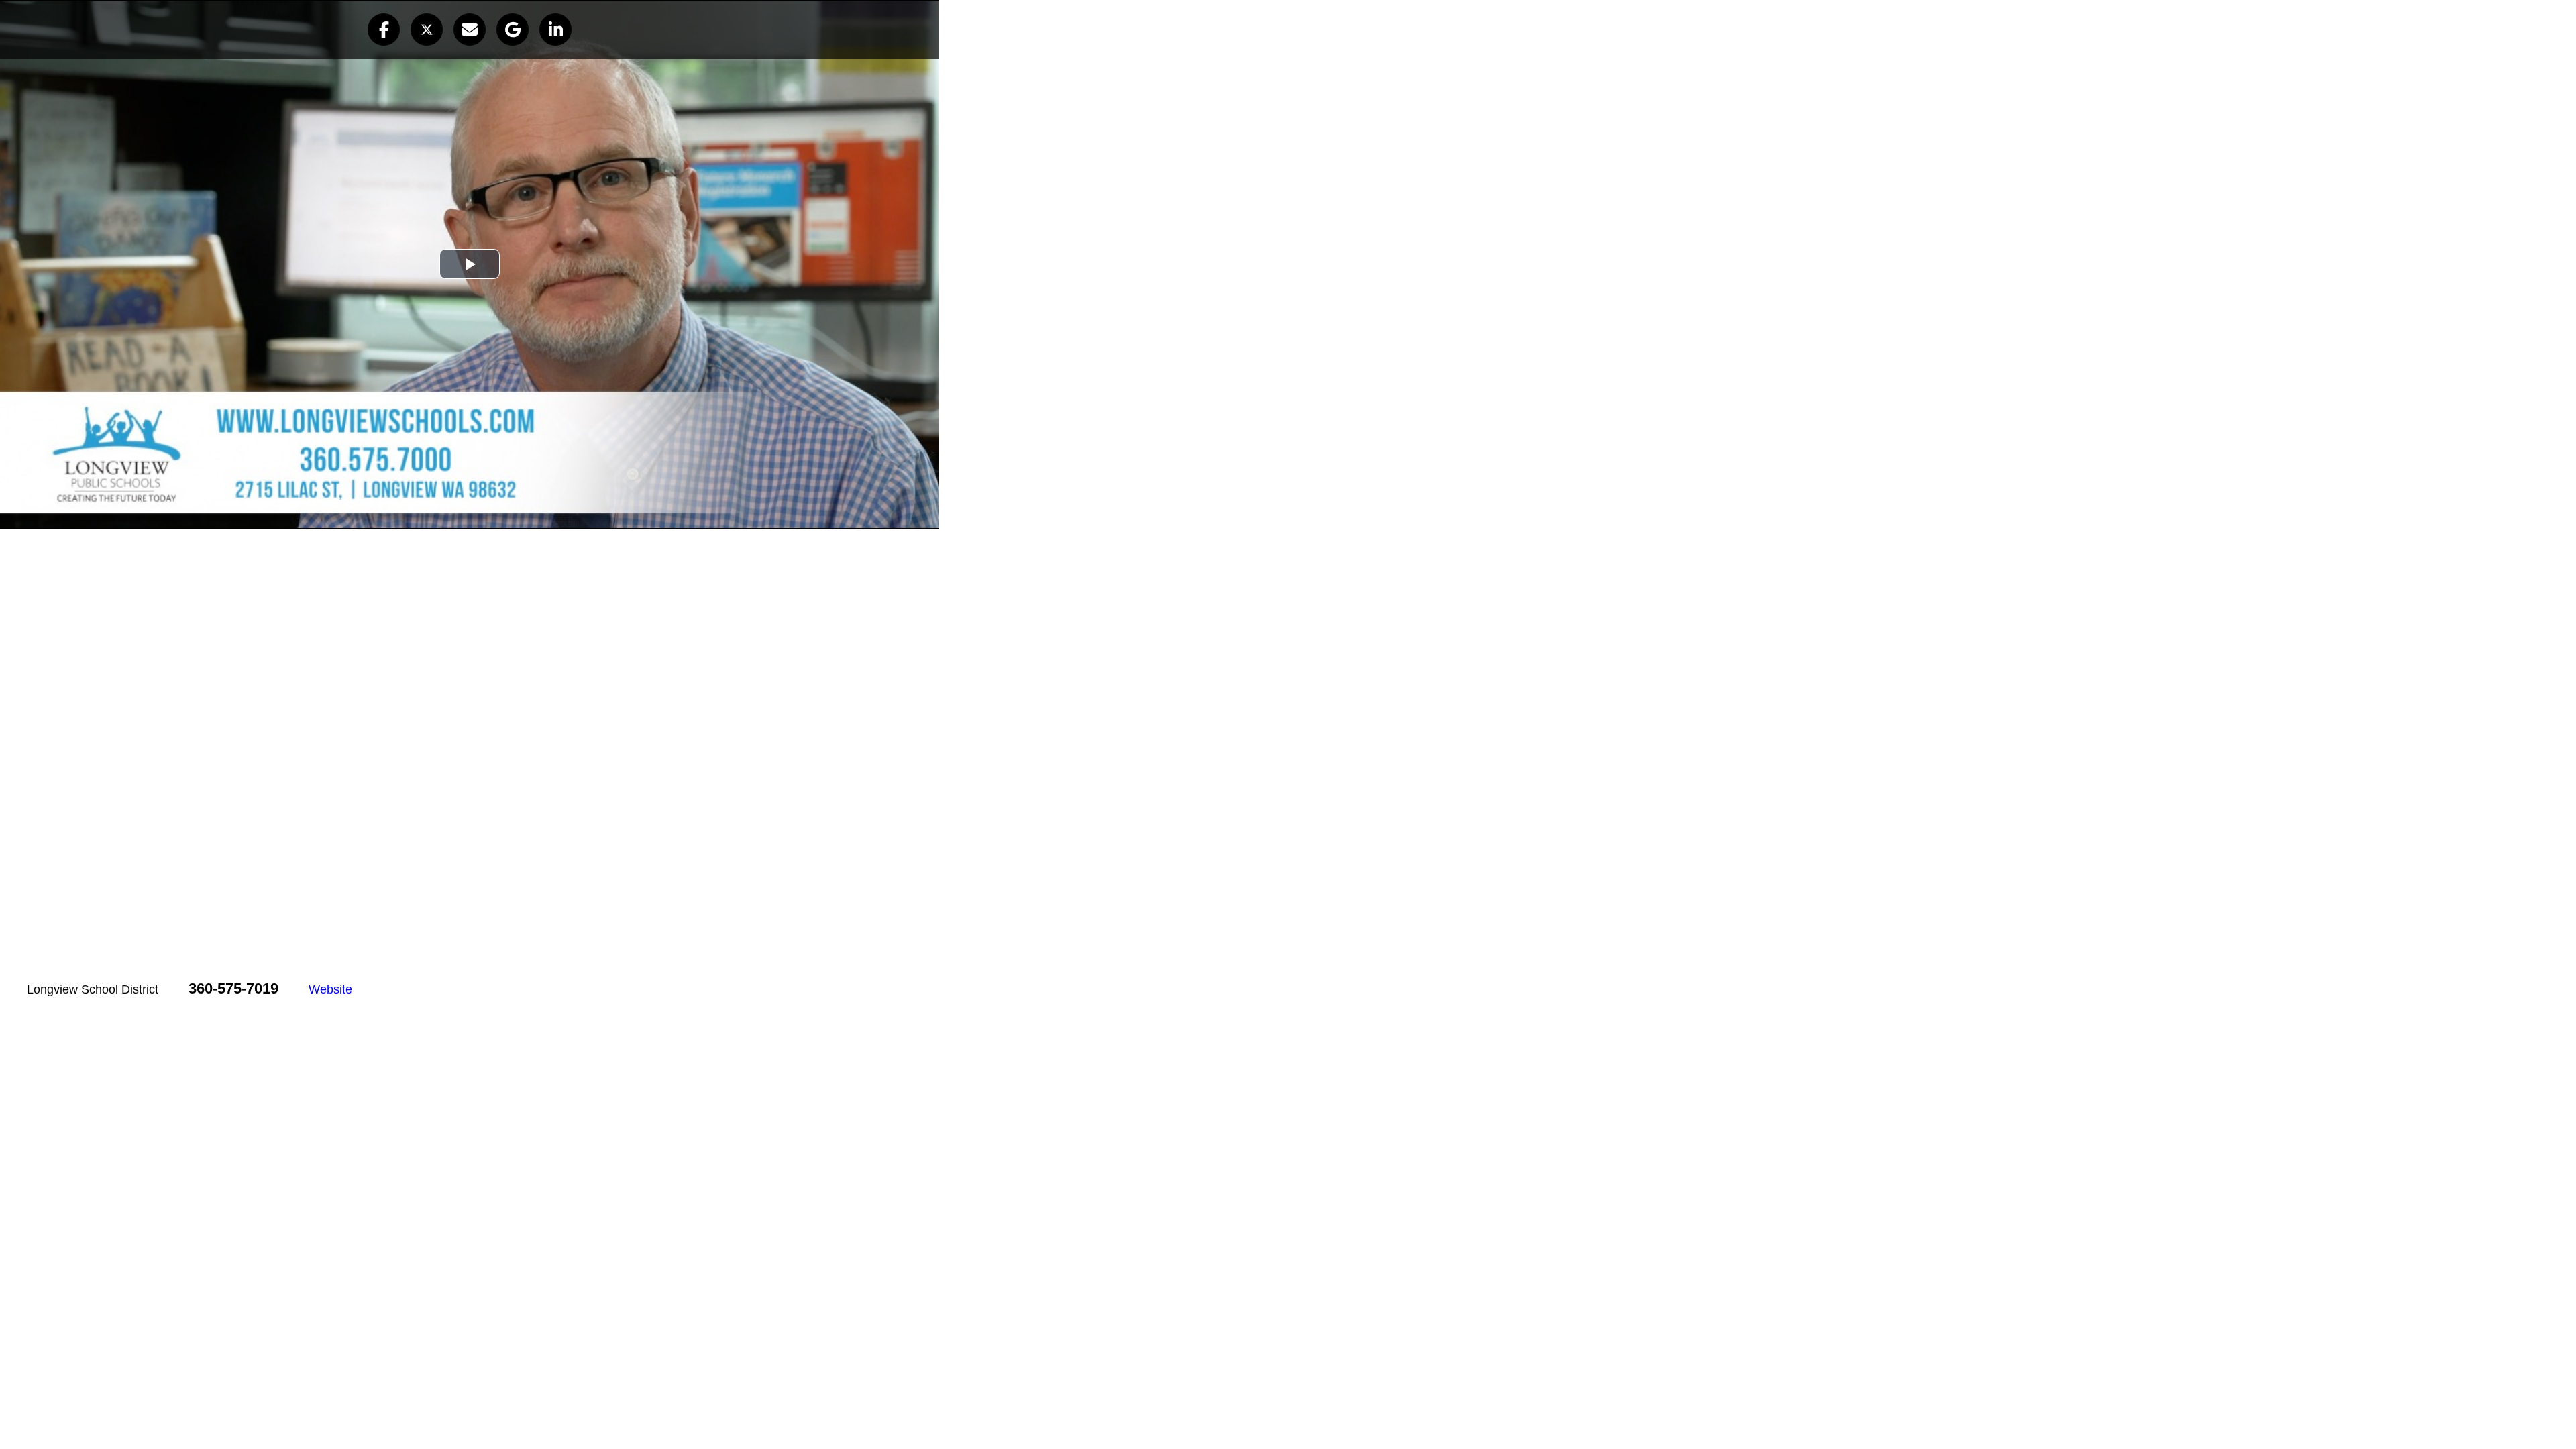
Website (330, 989)
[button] (384, 30)
